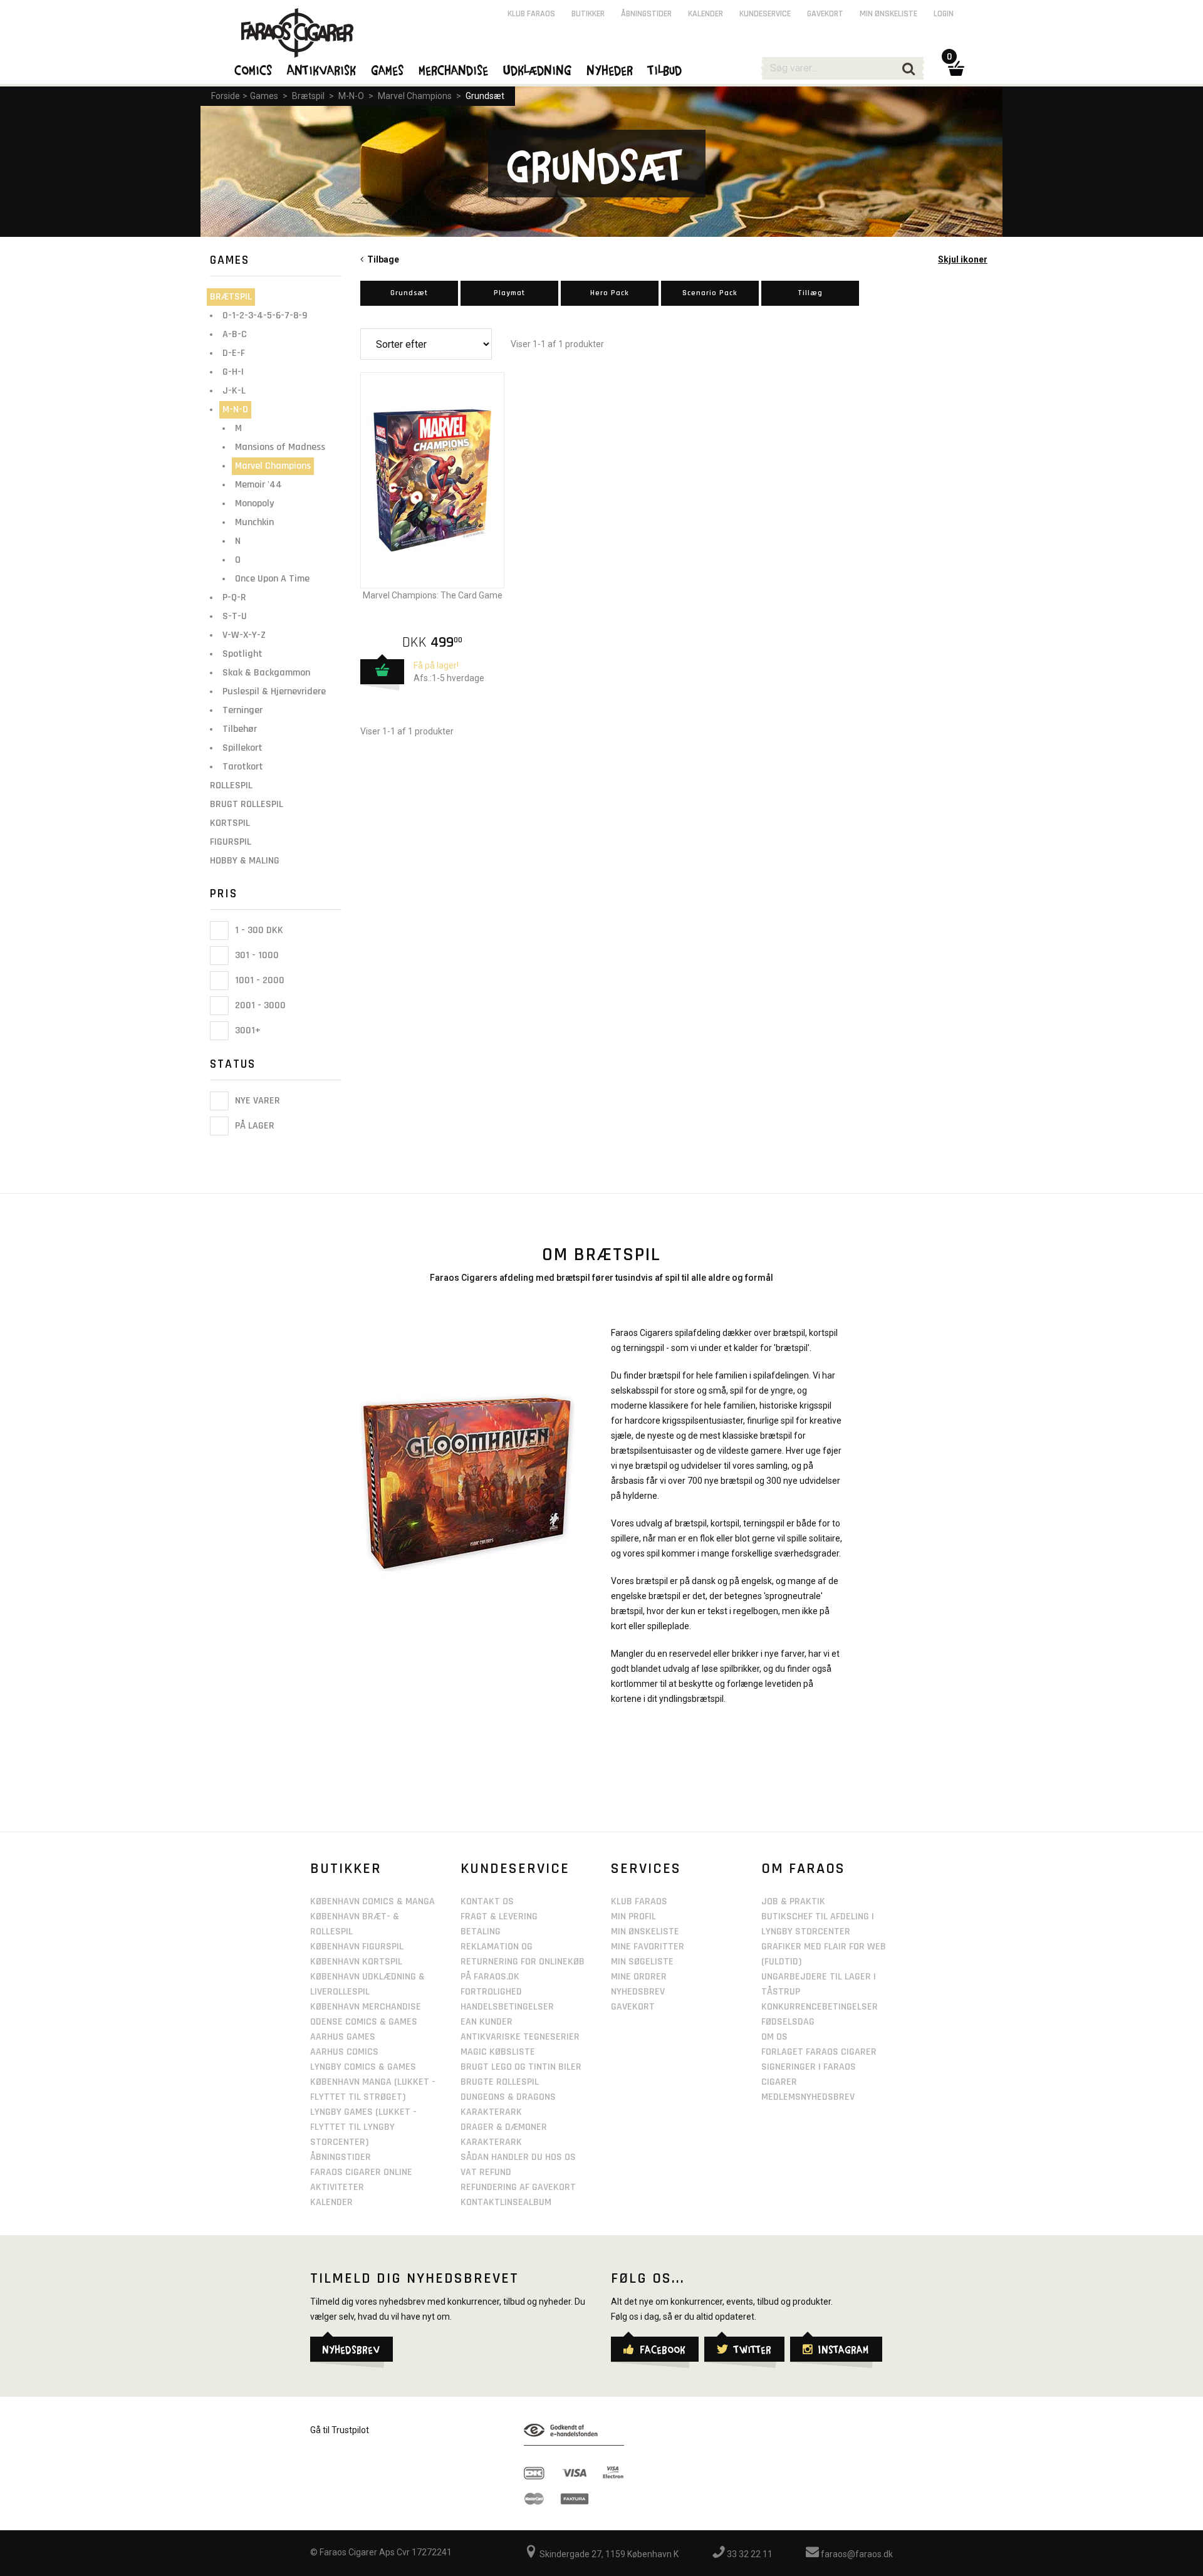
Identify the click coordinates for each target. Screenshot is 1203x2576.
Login (944, 14)
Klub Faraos (531, 14)
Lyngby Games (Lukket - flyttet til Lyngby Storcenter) (363, 2127)
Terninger (242, 710)
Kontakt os (487, 1901)
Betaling (481, 1932)
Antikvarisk (322, 70)
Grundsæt (485, 96)
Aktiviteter (337, 2187)
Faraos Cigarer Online (361, 2172)
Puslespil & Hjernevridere (274, 691)
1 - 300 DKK (258, 930)
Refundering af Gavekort (518, 2187)
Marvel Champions (415, 96)
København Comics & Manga (372, 1901)
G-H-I (233, 372)
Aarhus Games (343, 2037)
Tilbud (665, 70)
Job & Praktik (793, 1901)
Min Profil (633, 1916)
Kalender (706, 14)
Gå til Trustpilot (340, 2430)
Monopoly (254, 503)
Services (646, 1869)
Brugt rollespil (247, 804)
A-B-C (235, 334)
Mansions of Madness (280, 447)
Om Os (774, 2037)
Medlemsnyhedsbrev (808, 2097)
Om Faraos (803, 1869)
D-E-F (234, 353)
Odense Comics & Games (364, 2022)
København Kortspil (356, 1962)
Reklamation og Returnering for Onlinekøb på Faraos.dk (523, 1962)
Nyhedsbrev (638, 1992)
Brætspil (308, 96)
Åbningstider (646, 14)
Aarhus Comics (344, 2052)
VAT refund (486, 2172)
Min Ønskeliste (645, 1932)
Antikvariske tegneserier (520, 2037)
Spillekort (242, 748)
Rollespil (231, 785)
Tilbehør (240, 729)
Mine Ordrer (639, 1977)
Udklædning (538, 70)
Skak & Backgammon (266, 673)
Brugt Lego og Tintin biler (521, 2067)
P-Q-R (234, 597)
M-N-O (351, 96)
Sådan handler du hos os (518, 2157)
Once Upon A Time (272, 579)
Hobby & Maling (245, 861)
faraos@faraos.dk (856, 2554)
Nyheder (610, 70)
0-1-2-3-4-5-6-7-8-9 (265, 315)
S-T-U (235, 616)
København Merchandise (366, 2007)
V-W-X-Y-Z (244, 635)
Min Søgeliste (642, 1962)
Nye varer (256, 1101)
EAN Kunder (487, 2022)
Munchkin (254, 522)
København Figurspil (357, 1947)
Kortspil (230, 823)
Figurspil (231, 842)
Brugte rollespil (500, 2082)
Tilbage (381, 259)
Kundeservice (765, 14)
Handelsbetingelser (507, 2007)
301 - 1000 (256, 955)
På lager (253, 1126)
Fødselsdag (788, 2022)
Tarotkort (243, 767)
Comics (254, 70)
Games (264, 96)
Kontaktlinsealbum (506, 2202)
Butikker (588, 14)
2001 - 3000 (259, 1005)
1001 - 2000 (258, 980)
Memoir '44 (258, 485)
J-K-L (234, 391)
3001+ (247, 1030)
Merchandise (454, 70)
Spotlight (242, 654)
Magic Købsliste (498, 2052)
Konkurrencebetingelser (820, 2007)
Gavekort (825, 14)
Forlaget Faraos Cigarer (819, 2052)
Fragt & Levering (499, 1916)
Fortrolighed (491, 1992)
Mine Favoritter (648, 1947)
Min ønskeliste (888, 14)
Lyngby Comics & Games (363, 2067)
